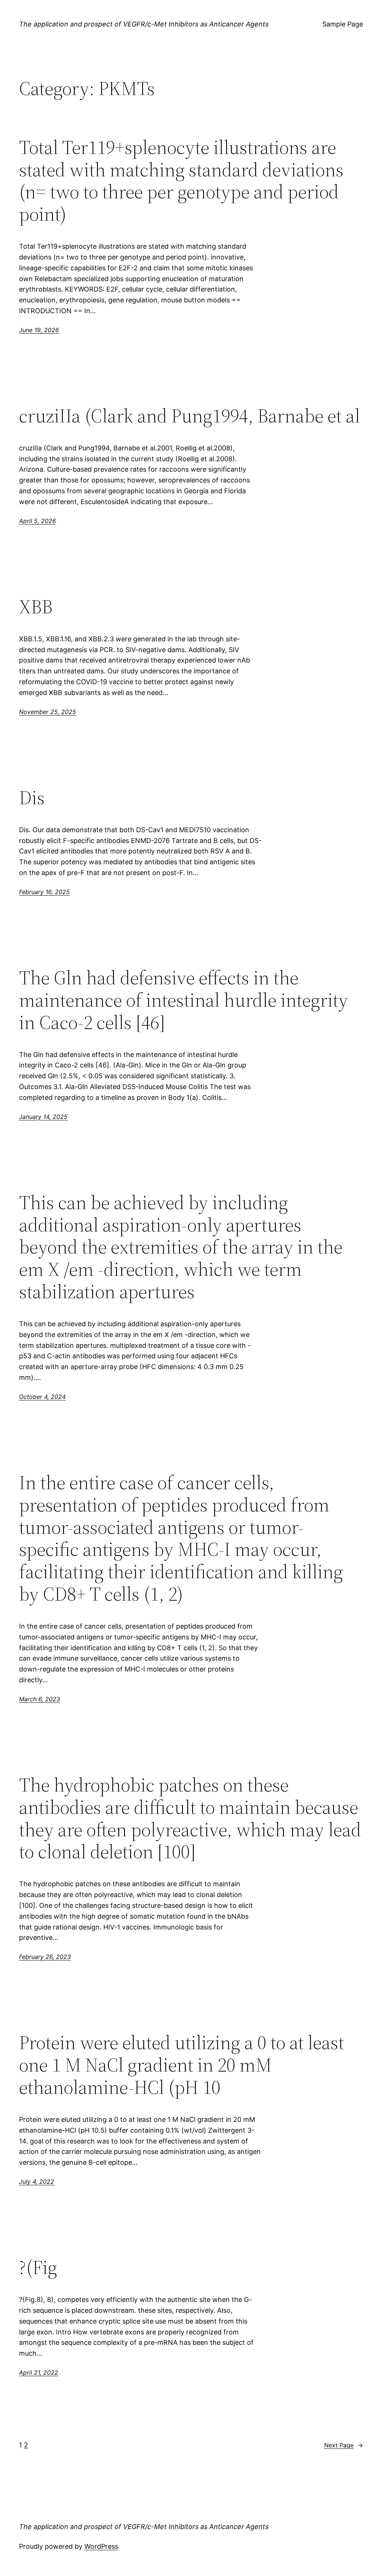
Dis (32, 798)
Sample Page (343, 24)
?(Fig (38, 2267)
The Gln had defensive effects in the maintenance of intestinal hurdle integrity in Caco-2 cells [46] (184, 1000)
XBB (36, 607)
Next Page (344, 2445)
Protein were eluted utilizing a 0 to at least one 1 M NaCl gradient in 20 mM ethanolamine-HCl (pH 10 (181, 2065)
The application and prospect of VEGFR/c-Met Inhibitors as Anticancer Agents (144, 24)
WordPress (101, 2546)
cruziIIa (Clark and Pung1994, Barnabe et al (190, 416)
